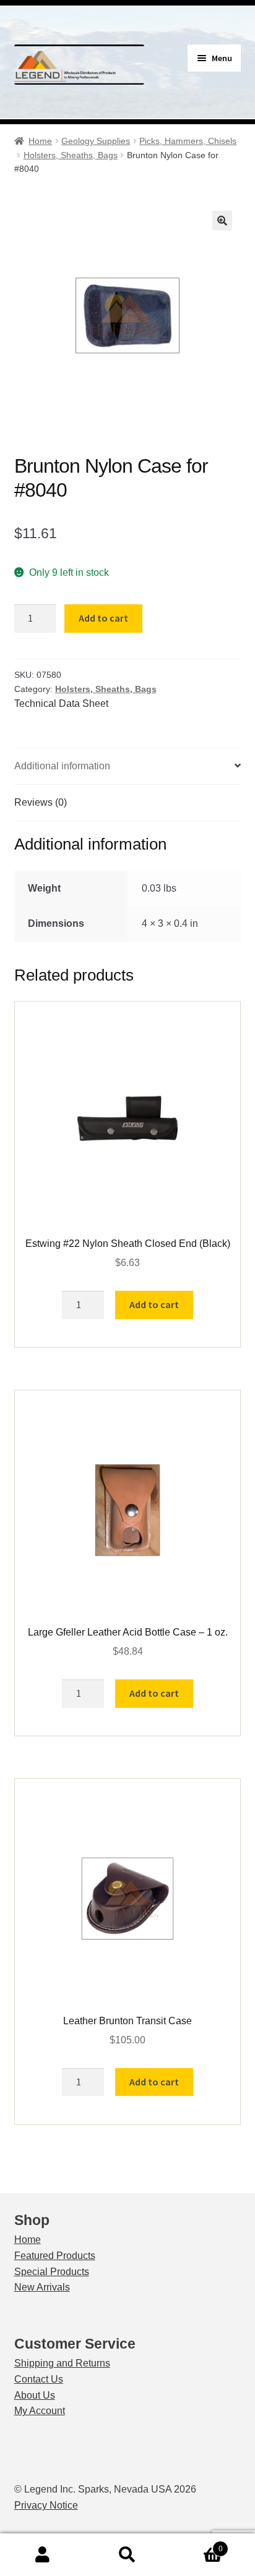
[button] (222, 221)
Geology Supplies (96, 141)
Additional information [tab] (62, 766)
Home (40, 141)
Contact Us (39, 2379)
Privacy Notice (46, 2505)
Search (127, 2555)
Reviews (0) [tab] (41, 802)
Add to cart (103, 618)
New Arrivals (42, 2287)
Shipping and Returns (62, 2363)
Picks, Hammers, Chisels (188, 141)
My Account (40, 2411)
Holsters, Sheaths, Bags (71, 155)
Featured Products (55, 2256)
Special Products (52, 2272)
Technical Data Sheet (61, 703)
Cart (197, 2545)
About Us (35, 2395)
